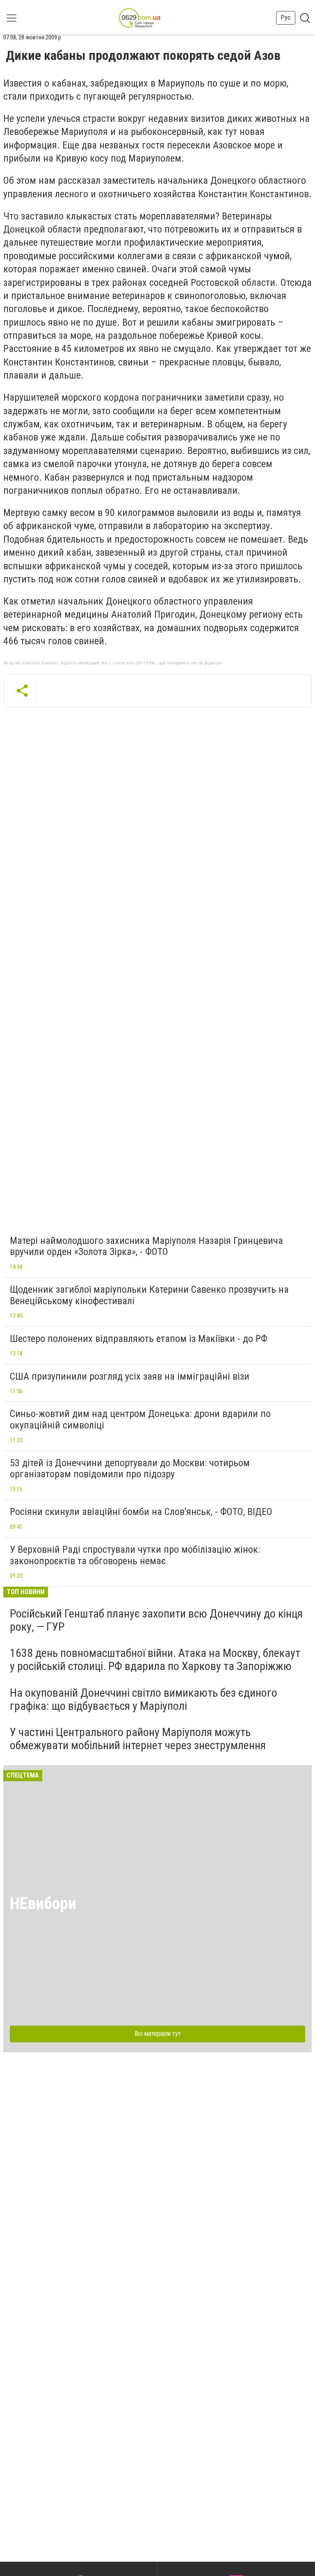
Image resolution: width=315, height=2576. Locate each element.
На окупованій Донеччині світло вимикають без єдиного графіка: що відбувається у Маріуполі (144, 1699)
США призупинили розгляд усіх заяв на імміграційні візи (130, 1376)
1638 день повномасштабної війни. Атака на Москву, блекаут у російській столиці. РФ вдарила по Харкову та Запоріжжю (155, 1660)
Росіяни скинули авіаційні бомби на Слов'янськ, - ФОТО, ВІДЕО (141, 1512)
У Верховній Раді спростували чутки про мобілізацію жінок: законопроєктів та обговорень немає (135, 1555)
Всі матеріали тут (158, 2034)
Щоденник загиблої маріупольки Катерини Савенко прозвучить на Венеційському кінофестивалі (149, 1295)
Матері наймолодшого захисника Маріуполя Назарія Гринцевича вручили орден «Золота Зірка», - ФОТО (146, 1246)
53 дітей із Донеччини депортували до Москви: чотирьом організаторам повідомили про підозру (130, 1469)
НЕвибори (43, 1904)
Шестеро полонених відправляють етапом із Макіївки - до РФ (139, 1339)
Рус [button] (286, 17)
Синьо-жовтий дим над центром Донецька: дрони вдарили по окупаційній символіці (140, 1419)
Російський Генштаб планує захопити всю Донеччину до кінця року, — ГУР (156, 1620)
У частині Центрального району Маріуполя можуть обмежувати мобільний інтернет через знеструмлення (138, 1739)
